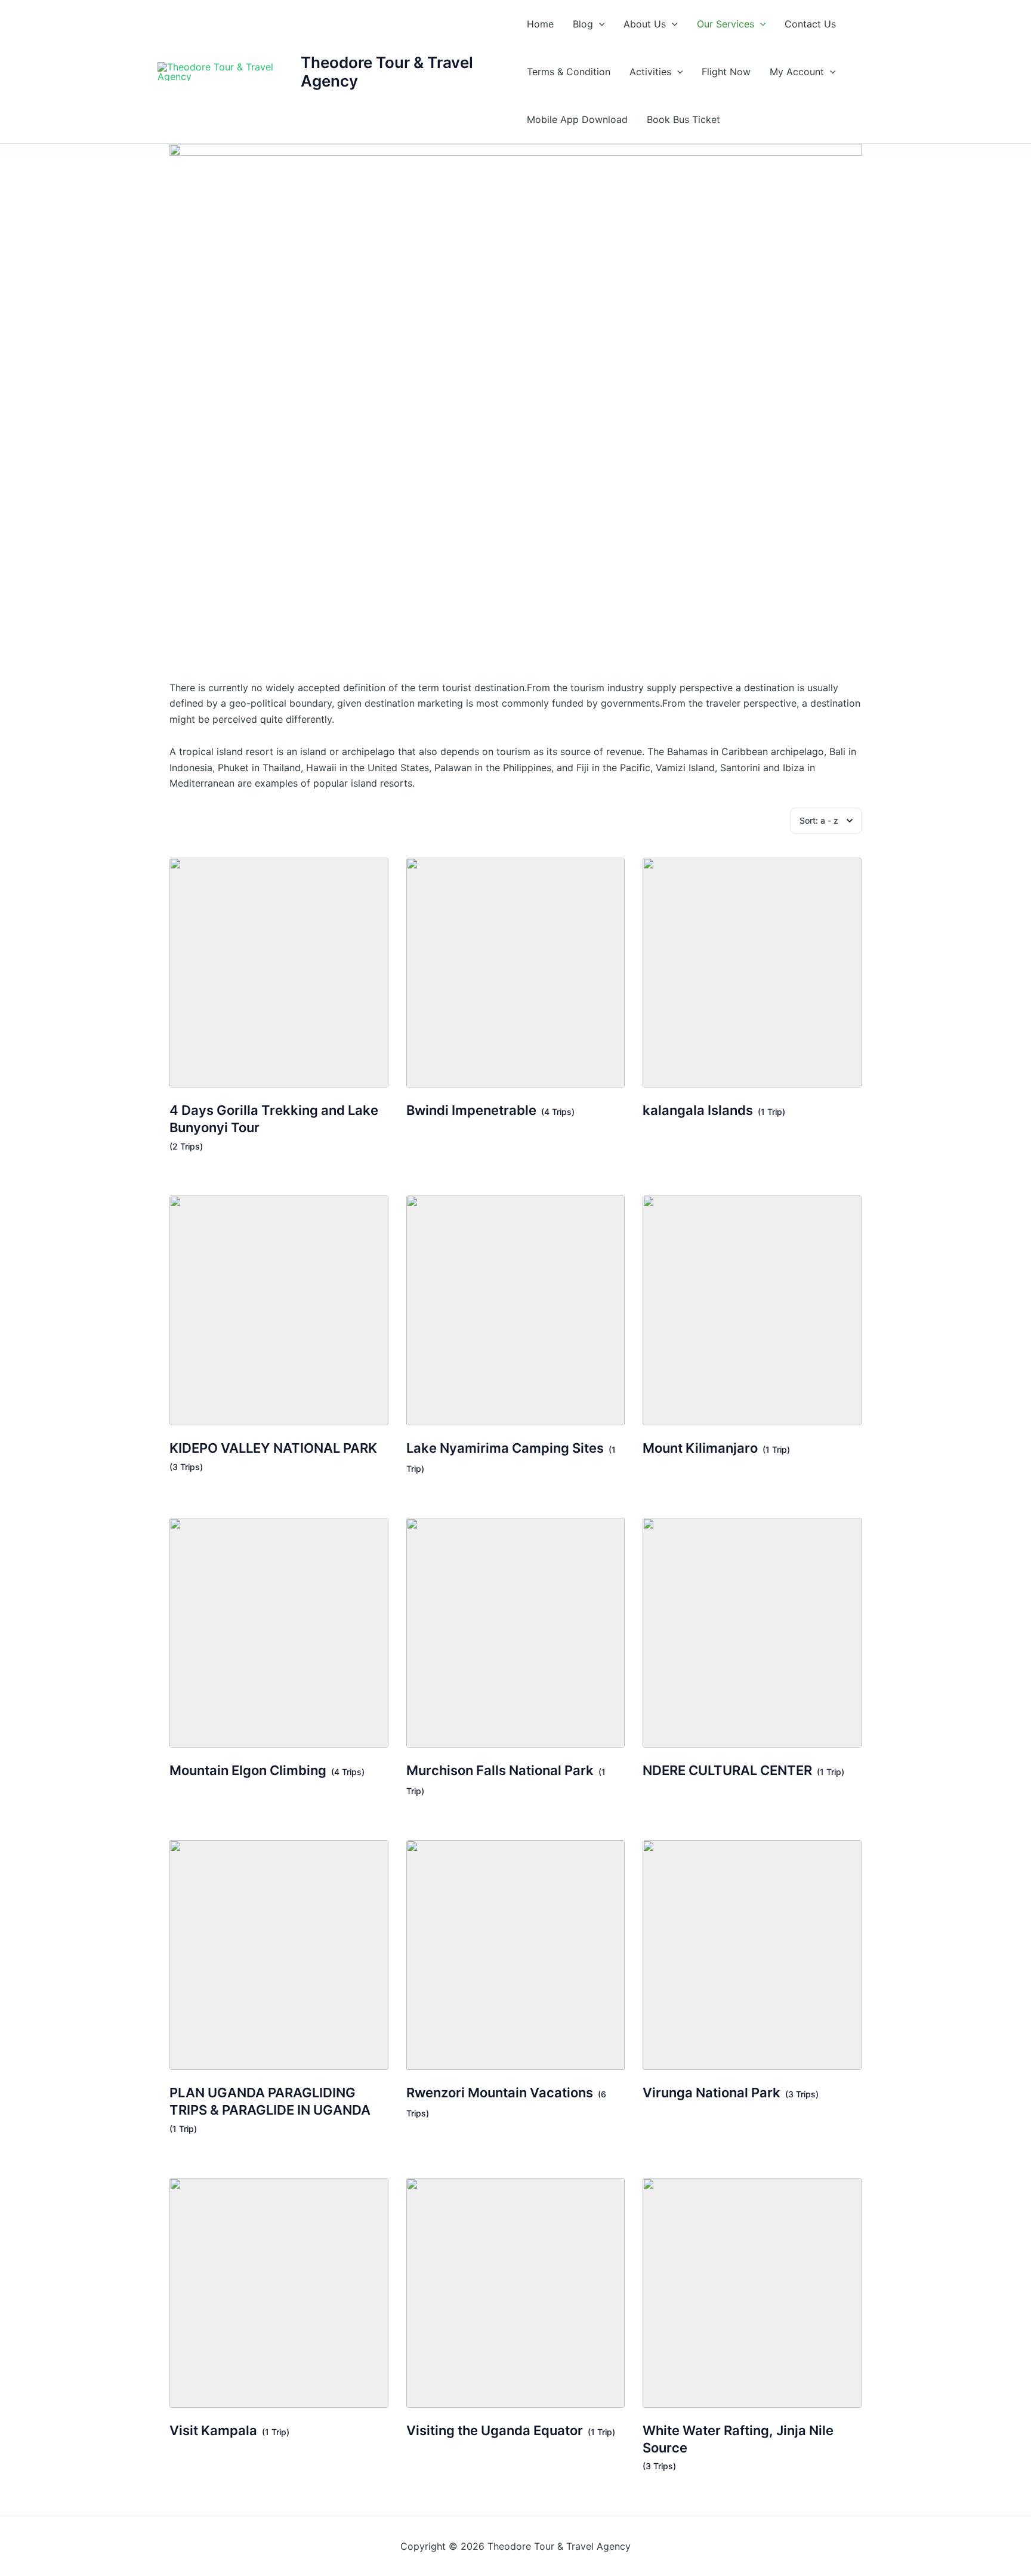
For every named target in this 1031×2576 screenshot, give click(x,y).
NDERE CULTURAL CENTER (727, 1770)
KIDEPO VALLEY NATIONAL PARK (273, 1448)
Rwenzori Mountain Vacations (500, 2093)
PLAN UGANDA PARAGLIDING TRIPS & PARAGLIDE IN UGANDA (270, 2101)
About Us (645, 24)
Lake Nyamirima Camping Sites (505, 1448)
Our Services (726, 24)
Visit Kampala (213, 2430)
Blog (583, 24)
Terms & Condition (569, 72)
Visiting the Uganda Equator (495, 2430)
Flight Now (726, 72)
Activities (650, 72)
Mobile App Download (577, 119)
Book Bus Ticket (683, 119)
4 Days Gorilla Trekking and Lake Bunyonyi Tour (274, 1119)
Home (540, 24)
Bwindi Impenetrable (471, 1110)
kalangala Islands (698, 1110)
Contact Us (810, 24)
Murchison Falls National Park (500, 1770)
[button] (599, 24)
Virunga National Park (711, 2093)
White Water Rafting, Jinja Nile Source (738, 2439)
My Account (797, 72)
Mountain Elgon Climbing (248, 1770)
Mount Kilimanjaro (700, 1448)
